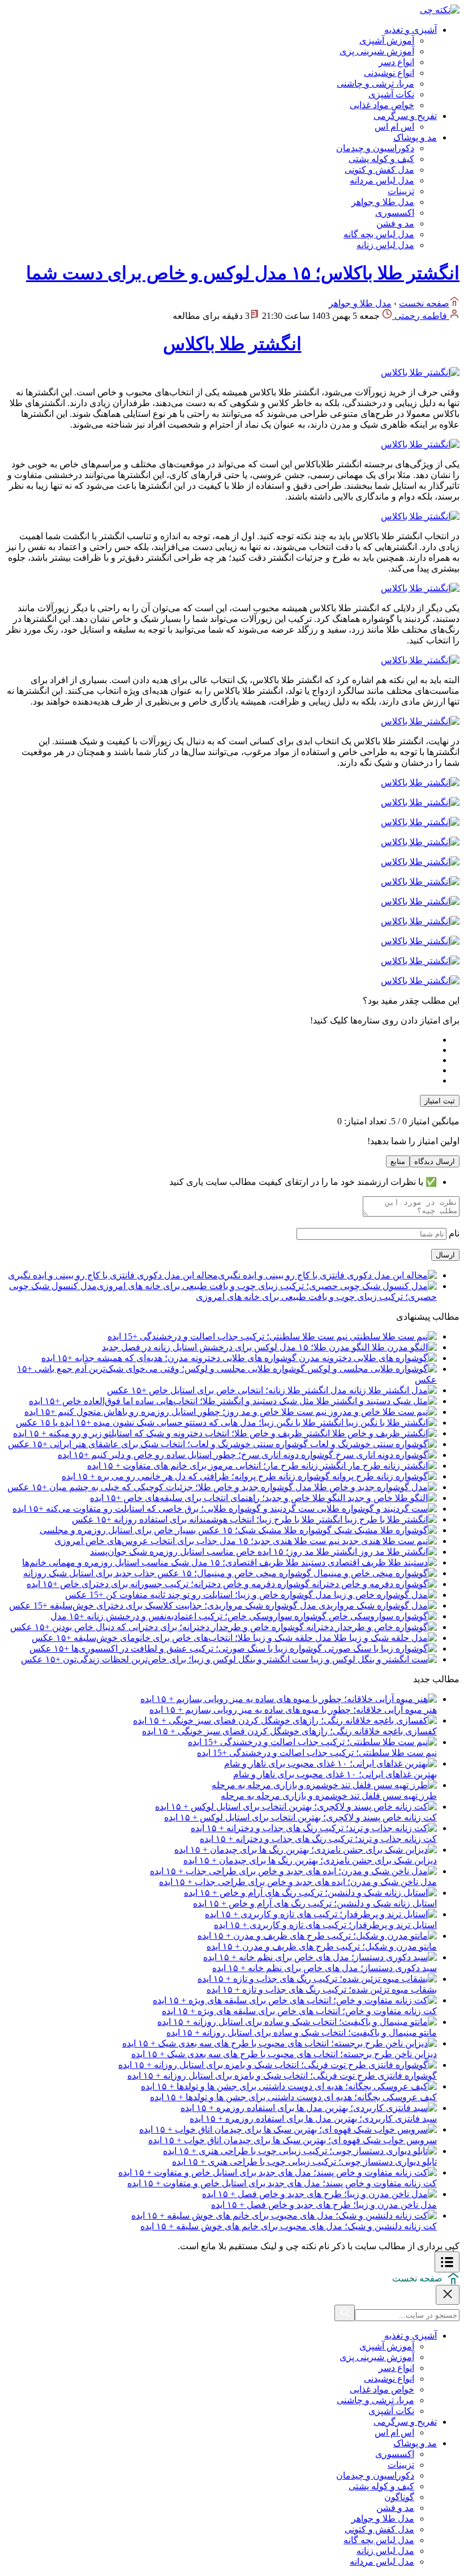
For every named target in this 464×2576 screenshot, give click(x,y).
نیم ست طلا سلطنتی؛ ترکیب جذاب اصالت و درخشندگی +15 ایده (317, 1753)
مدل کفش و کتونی (379, 170)
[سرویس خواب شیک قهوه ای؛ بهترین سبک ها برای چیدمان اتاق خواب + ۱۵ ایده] (288, 2129)
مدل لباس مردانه (382, 180)
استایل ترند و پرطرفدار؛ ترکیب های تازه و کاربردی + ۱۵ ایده (325, 1925)
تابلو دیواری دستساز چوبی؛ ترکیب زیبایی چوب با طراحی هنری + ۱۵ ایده (304, 2162)
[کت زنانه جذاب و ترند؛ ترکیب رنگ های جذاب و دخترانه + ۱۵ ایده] (314, 1828)
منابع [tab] (398, 1161)
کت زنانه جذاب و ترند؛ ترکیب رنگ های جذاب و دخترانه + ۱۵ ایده (318, 1839)
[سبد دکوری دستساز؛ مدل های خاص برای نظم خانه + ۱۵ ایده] (320, 1957)
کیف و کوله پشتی (381, 159)
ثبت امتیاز (440, 1101)
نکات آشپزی (391, 94)
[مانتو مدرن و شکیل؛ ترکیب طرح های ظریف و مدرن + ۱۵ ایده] (317, 1936)
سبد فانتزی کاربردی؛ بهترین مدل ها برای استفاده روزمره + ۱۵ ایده (313, 2119)
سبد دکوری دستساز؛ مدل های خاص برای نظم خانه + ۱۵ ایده (325, 1968)
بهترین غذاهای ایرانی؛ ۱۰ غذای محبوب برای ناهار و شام (335, 1774)
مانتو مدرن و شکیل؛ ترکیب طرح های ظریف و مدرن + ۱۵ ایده (322, 1946)
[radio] (221, 1040)
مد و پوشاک (415, 137)
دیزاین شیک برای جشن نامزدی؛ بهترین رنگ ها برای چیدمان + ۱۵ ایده (310, 1860)
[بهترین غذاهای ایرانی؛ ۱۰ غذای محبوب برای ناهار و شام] (330, 1763)
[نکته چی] (440, 10)
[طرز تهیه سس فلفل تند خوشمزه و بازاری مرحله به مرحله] (324, 1785)
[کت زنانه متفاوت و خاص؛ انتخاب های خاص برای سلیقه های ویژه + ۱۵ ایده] (295, 2000)
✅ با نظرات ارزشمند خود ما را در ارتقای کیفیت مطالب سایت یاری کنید (303, 1182)
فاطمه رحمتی (421, 316)
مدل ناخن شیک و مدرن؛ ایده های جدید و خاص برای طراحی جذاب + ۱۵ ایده (298, 1882)
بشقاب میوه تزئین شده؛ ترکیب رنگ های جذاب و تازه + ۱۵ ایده (322, 1989)
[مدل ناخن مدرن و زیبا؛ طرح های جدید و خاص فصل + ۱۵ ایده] (319, 2194)
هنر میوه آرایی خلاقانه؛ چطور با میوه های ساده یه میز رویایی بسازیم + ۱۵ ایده (293, 1710)
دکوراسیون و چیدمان (375, 148)
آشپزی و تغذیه (411, 30)
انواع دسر (396, 62)
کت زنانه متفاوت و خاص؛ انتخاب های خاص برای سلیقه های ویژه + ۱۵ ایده (299, 2011)
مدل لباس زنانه (385, 245)
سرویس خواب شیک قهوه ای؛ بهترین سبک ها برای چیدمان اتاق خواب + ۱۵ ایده (293, 2140)
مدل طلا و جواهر (383, 202)
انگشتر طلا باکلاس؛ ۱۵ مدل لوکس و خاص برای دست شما (243, 273)
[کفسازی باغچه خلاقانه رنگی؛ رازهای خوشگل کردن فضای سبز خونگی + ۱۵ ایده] (285, 1720)
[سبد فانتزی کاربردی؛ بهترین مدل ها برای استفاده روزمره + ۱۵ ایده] (309, 2108)
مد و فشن (395, 223)
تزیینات (401, 191)
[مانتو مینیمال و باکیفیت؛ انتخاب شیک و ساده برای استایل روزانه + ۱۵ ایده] (297, 2022)
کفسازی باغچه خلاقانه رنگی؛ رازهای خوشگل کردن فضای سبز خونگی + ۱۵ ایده (289, 1731)
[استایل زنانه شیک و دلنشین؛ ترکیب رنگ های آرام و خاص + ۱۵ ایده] (310, 1893)
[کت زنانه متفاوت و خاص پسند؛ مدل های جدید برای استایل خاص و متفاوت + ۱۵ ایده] (278, 2172)
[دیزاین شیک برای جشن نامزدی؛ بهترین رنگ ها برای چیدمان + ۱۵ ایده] (306, 1850)
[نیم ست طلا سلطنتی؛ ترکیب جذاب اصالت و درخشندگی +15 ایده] (312, 1742)
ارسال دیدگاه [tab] (435, 1161)
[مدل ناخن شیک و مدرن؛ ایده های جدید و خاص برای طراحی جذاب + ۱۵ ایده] (293, 1871)
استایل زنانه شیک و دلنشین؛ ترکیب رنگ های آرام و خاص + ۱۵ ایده (315, 1903)
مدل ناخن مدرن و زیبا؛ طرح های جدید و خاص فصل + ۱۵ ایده (324, 2205)
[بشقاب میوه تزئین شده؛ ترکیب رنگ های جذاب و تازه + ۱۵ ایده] (317, 1979)
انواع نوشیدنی (389, 73)
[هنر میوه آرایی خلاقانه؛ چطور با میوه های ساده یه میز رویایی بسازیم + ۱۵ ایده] (289, 1699)
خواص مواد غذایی (382, 105)
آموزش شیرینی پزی (377, 51)
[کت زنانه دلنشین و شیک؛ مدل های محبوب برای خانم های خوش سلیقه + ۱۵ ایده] (284, 2215)
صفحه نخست (424, 303)
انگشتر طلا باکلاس (232, 344)
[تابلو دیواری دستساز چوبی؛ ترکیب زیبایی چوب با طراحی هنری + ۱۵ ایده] (300, 2151)
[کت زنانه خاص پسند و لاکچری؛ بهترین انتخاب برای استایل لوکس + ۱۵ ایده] (296, 1807)
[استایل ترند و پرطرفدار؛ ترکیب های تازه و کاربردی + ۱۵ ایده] (321, 1914)
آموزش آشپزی (387, 40)
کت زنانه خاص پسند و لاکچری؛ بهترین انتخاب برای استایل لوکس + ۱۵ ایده (300, 1817)
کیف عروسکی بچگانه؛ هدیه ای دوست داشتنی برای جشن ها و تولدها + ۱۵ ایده (293, 2097)
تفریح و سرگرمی (405, 116)
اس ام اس (394, 127)
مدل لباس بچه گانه (379, 234)
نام (453, 1233)
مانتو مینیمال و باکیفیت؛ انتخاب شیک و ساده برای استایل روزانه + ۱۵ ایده (302, 2033)
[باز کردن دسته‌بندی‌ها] (447, 2262)
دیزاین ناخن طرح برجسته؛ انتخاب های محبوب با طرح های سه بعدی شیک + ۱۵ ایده (284, 2054)
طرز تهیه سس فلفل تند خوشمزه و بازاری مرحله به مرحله (329, 1796)
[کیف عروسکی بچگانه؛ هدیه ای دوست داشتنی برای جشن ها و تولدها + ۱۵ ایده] (289, 2086)
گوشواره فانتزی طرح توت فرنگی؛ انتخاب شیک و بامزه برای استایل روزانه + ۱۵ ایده (282, 2076)
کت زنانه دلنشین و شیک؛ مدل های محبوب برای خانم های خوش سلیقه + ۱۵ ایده (289, 2226)
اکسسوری (395, 213)
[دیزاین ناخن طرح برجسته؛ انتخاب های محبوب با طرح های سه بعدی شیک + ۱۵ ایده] (280, 2043)
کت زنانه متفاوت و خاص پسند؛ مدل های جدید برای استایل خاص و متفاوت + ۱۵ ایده (282, 2183)
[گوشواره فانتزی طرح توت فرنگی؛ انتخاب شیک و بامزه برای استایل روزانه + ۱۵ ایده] (278, 2065)
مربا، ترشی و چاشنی (375, 84)
